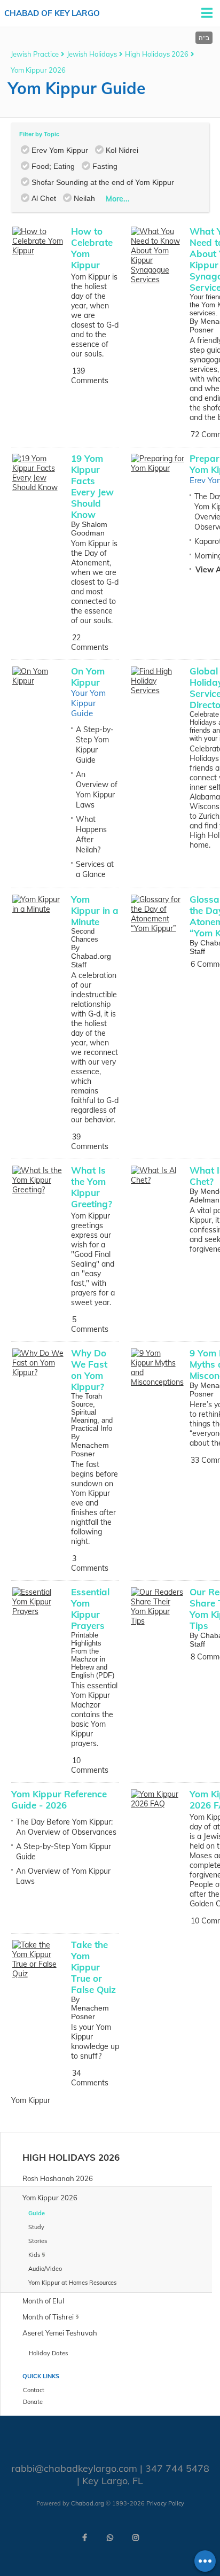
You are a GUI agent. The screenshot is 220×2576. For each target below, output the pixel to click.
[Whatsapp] (110, 2538)
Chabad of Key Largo (52, 13)
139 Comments (90, 376)
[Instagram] (136, 2538)
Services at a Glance (95, 869)
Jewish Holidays (92, 54)
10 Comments (90, 1765)
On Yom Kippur (88, 677)
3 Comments (90, 1563)
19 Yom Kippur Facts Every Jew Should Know (92, 486)
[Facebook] (84, 2538)
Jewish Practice (35, 54)
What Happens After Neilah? (91, 835)
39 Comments (90, 1142)
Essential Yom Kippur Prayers (90, 1609)
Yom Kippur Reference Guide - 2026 (59, 1799)
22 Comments (90, 642)
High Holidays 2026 (157, 54)
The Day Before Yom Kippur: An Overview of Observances (66, 1827)
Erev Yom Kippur (60, 150)
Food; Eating (53, 166)
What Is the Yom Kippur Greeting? (92, 1187)
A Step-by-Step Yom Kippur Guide (95, 745)
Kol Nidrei (122, 150)
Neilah (84, 198)
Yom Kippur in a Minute (95, 910)
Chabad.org (88, 2503)
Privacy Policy (165, 2503)
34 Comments (90, 2078)
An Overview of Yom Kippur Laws (97, 790)
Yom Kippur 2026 (38, 70)
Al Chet (44, 198)
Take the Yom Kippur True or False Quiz (93, 1967)
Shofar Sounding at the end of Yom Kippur (103, 182)
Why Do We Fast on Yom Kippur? (89, 1370)
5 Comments (90, 1324)
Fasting (105, 166)
